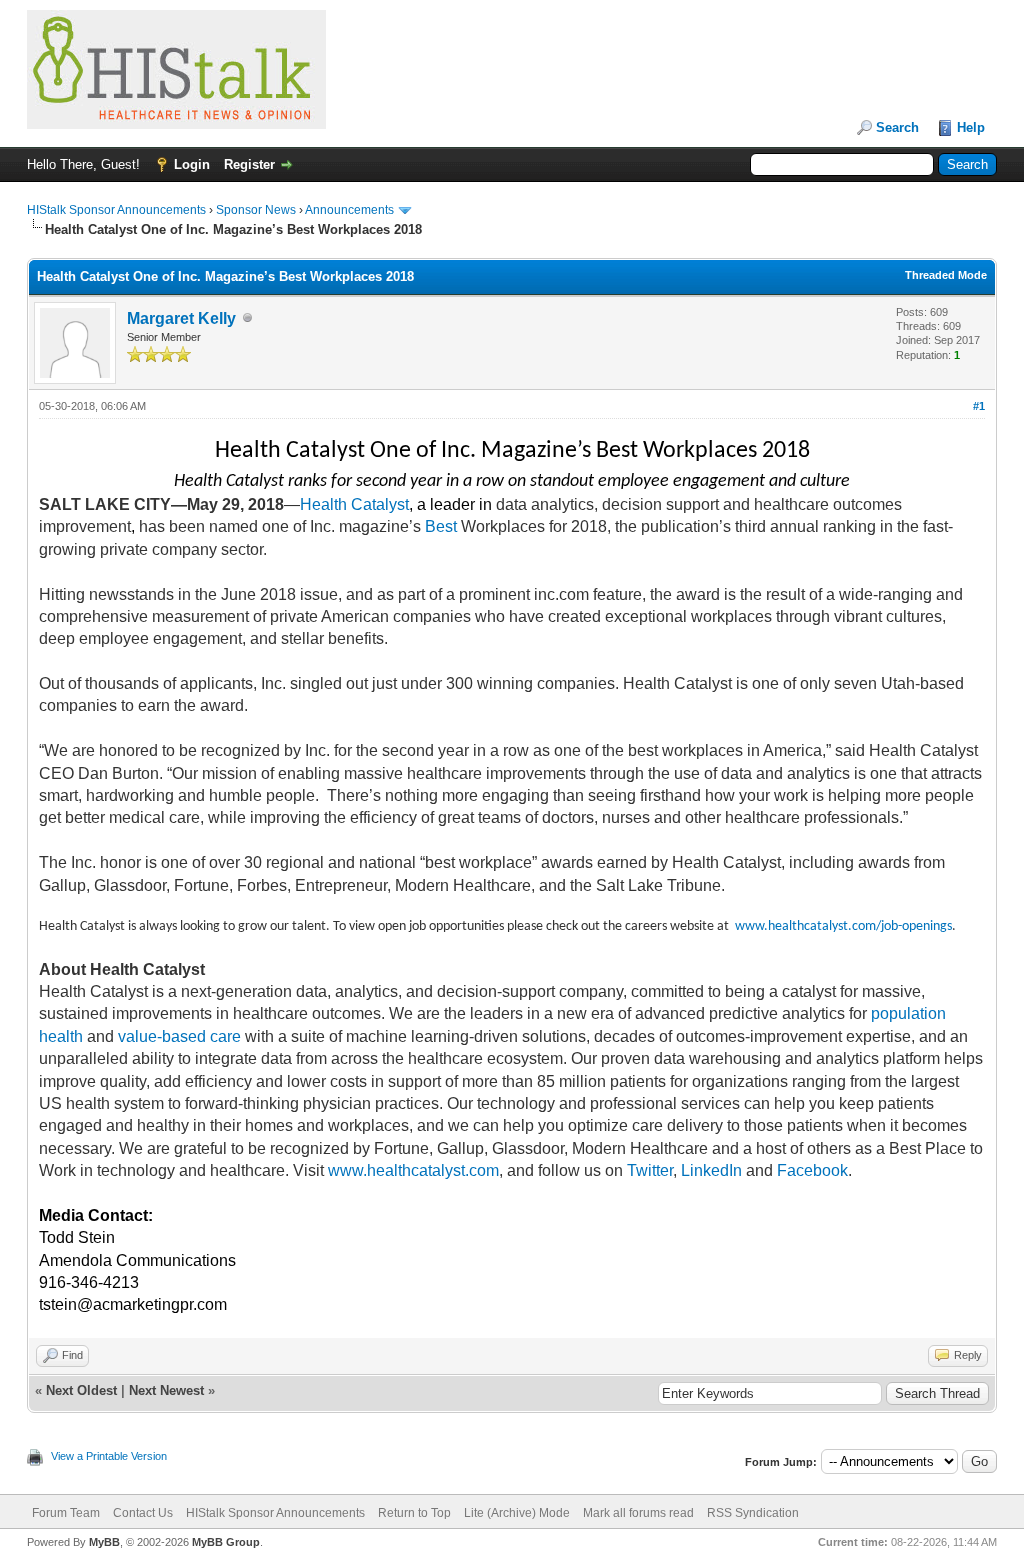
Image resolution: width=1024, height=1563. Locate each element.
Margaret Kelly (181, 318)
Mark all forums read (638, 1513)
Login (192, 164)
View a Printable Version (109, 1456)
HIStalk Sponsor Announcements (116, 210)
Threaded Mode (946, 275)
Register (249, 164)
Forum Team (66, 1513)
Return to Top (414, 1513)
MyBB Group (226, 1542)
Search (897, 127)
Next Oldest (81, 1390)
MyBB (104, 1542)
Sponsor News (256, 210)
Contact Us (143, 1513)
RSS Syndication (753, 1513)
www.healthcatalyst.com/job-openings (843, 926)
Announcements (349, 210)
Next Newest (166, 1390)
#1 (979, 406)
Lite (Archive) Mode (517, 1513)
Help (971, 127)
